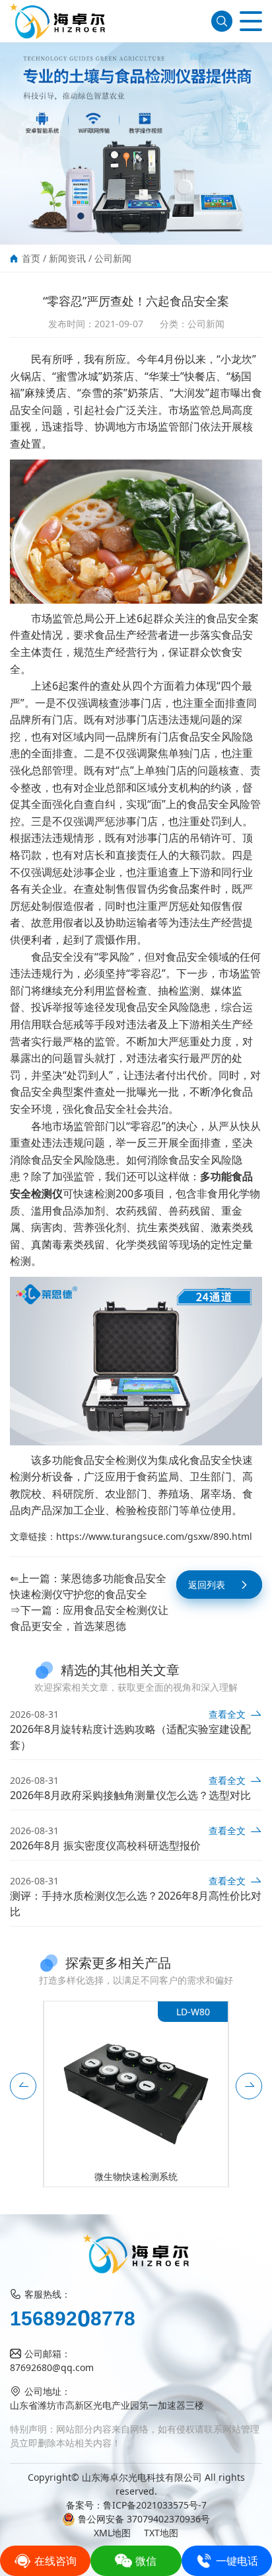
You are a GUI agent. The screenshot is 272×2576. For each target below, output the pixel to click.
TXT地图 (161, 2533)
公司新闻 (113, 258)
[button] (23, 2086)
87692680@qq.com (52, 2367)
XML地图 (112, 2533)
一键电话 (237, 2561)
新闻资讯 (67, 258)
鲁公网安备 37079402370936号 (144, 2519)
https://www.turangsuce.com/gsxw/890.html (154, 1536)
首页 (31, 258)
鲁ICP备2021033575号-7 (155, 2505)
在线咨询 (55, 2561)
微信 (146, 2561)
